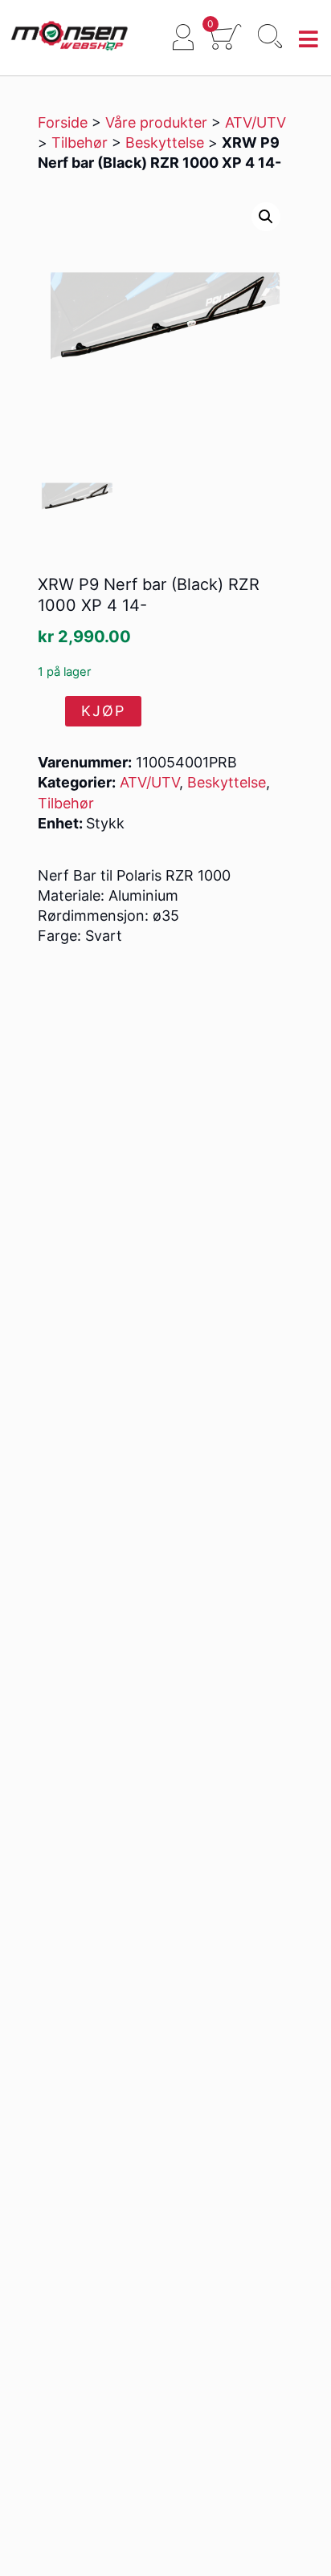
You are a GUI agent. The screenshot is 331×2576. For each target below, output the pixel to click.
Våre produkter (156, 122)
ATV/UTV (255, 122)
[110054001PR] (77, 497)
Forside (63, 122)
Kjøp (103, 711)
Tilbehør (80, 142)
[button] (266, 217)
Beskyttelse (165, 142)
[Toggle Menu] (309, 40)
